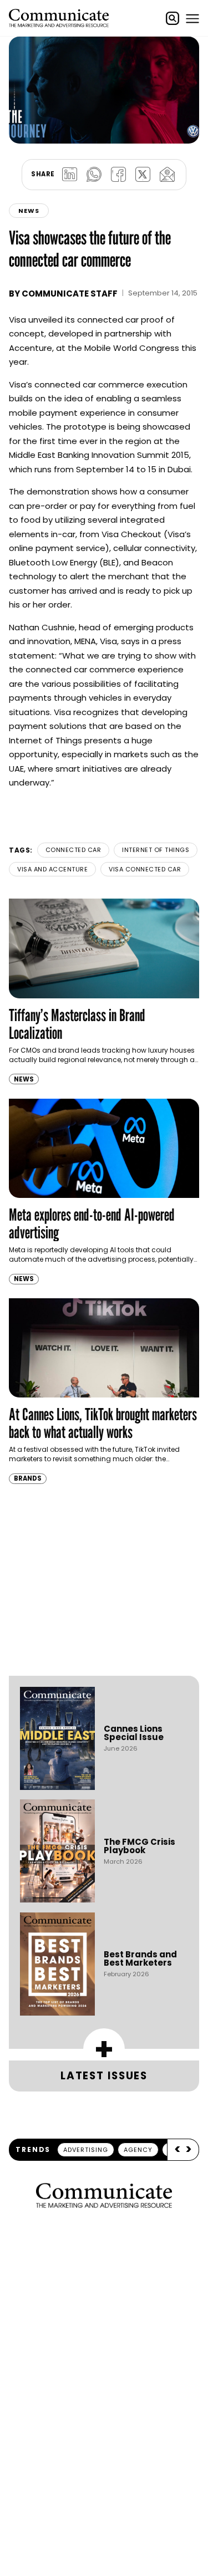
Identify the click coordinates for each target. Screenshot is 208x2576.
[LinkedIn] (70, 175)
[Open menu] (192, 18)
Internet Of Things (156, 850)
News (29, 211)
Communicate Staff (70, 294)
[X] (143, 175)
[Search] (173, 18)
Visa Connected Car (145, 869)
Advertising (86, 2150)
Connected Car (73, 850)
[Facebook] (119, 175)
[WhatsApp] (94, 175)
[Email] (168, 175)
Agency (138, 2150)
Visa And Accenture (52, 869)
